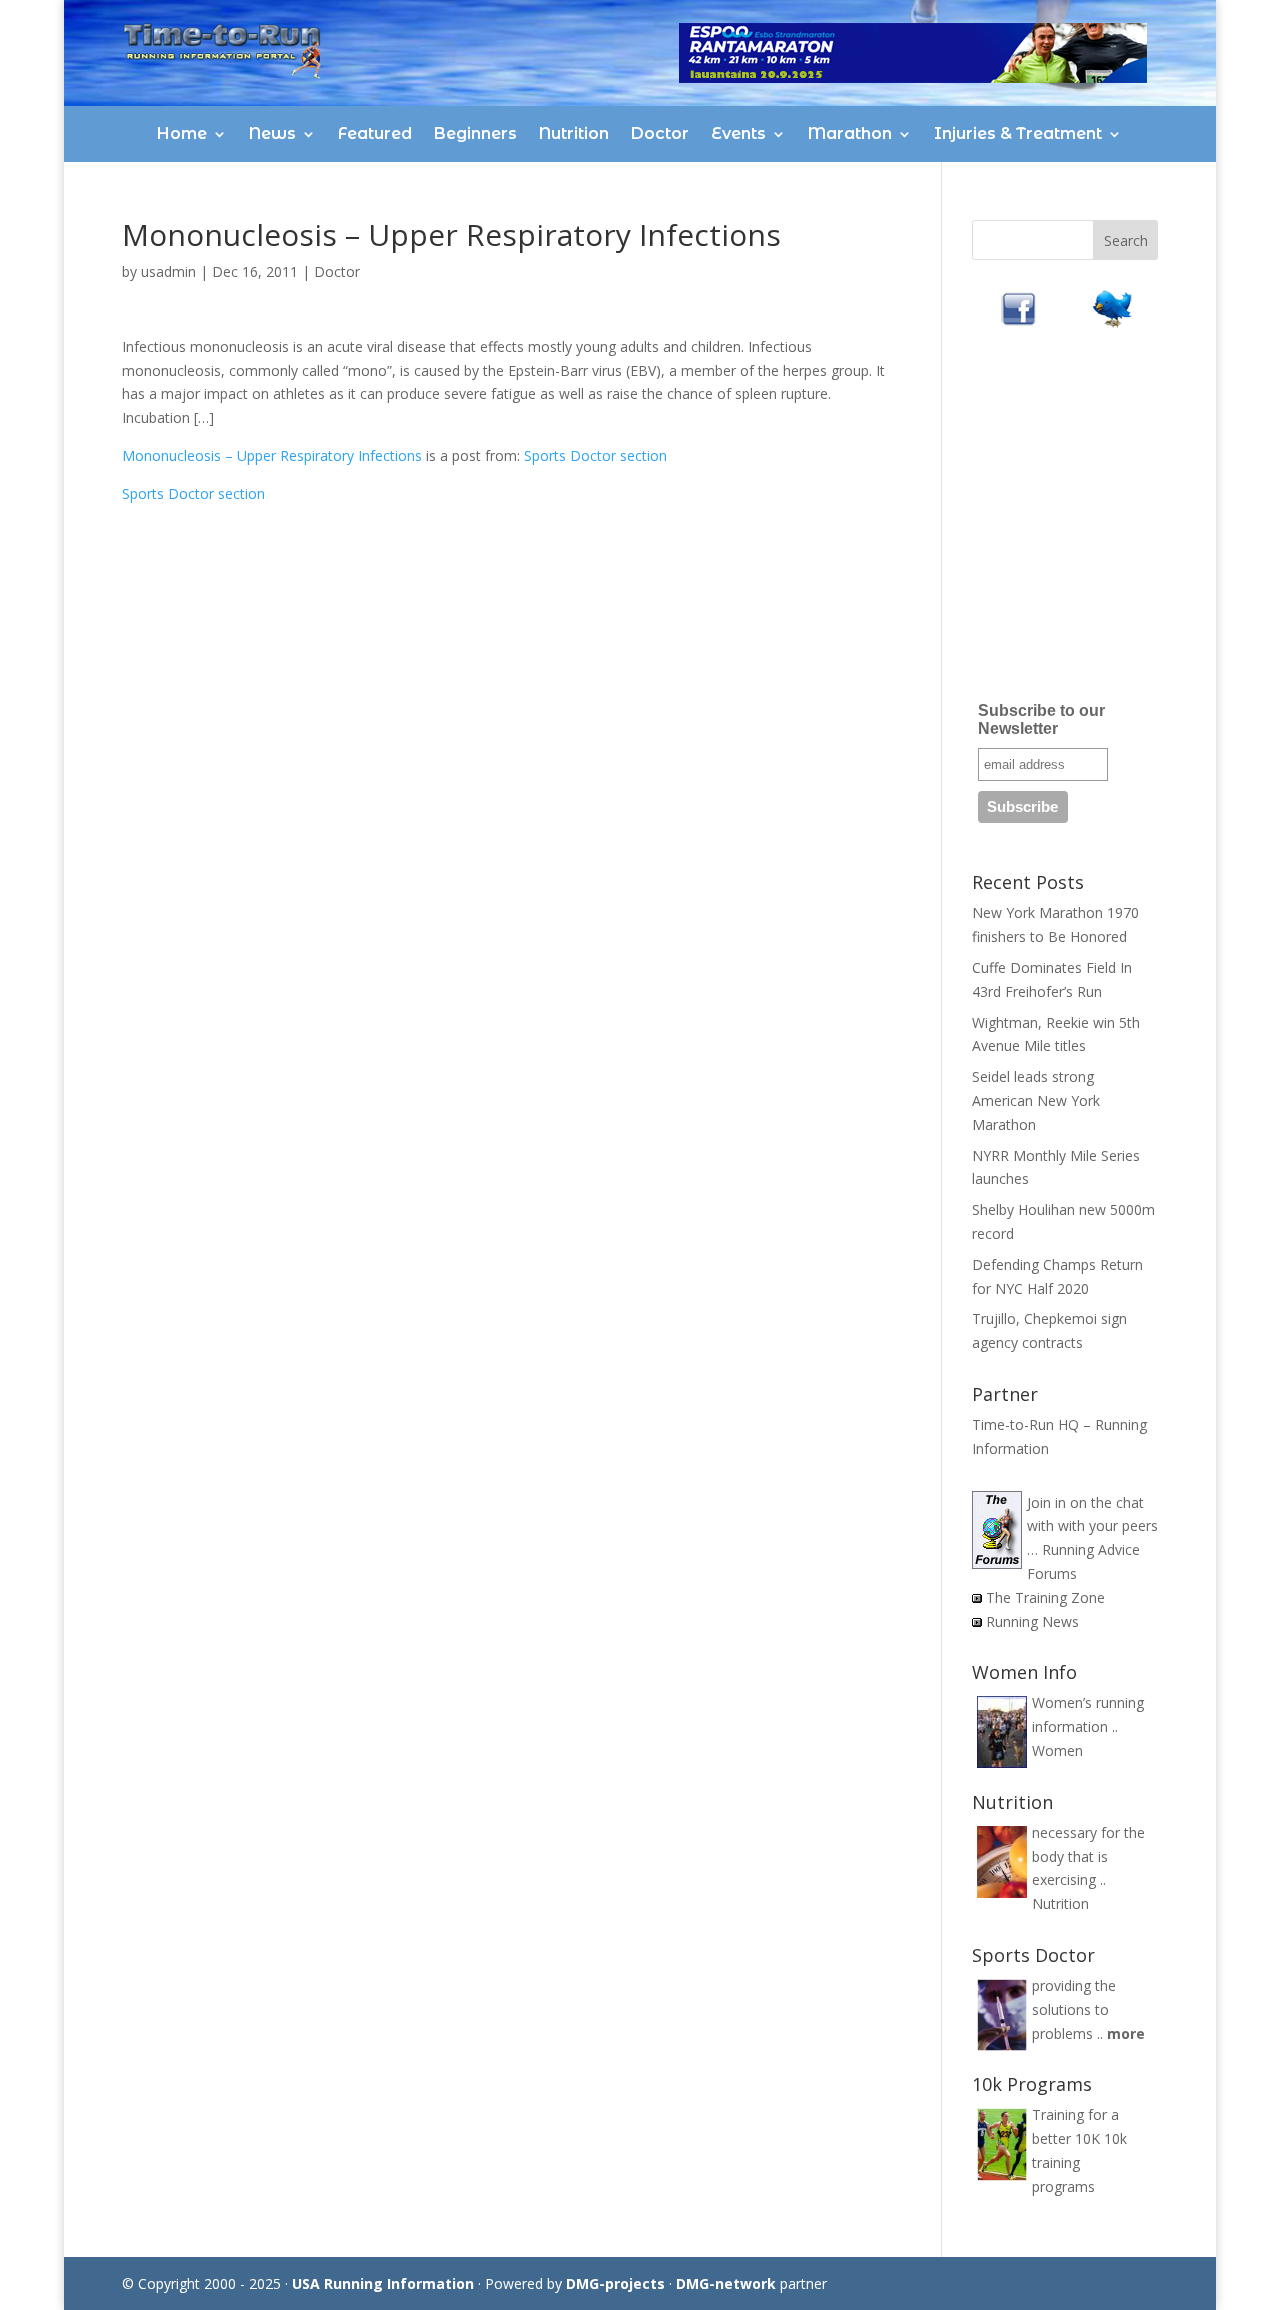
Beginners (475, 133)
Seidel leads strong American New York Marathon (1036, 1100)
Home (182, 133)
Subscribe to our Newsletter (1041, 719)
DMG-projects (615, 2283)
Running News (1032, 1621)
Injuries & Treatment (1018, 133)
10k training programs (1079, 2162)
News (272, 133)
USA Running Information (383, 2283)
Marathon (850, 133)
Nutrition (574, 133)
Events (738, 133)
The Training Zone (1045, 1597)
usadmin (168, 271)
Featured (375, 133)
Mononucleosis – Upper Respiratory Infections (272, 455)
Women (1057, 1750)
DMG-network (726, 2283)
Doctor (660, 133)
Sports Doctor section (595, 455)
